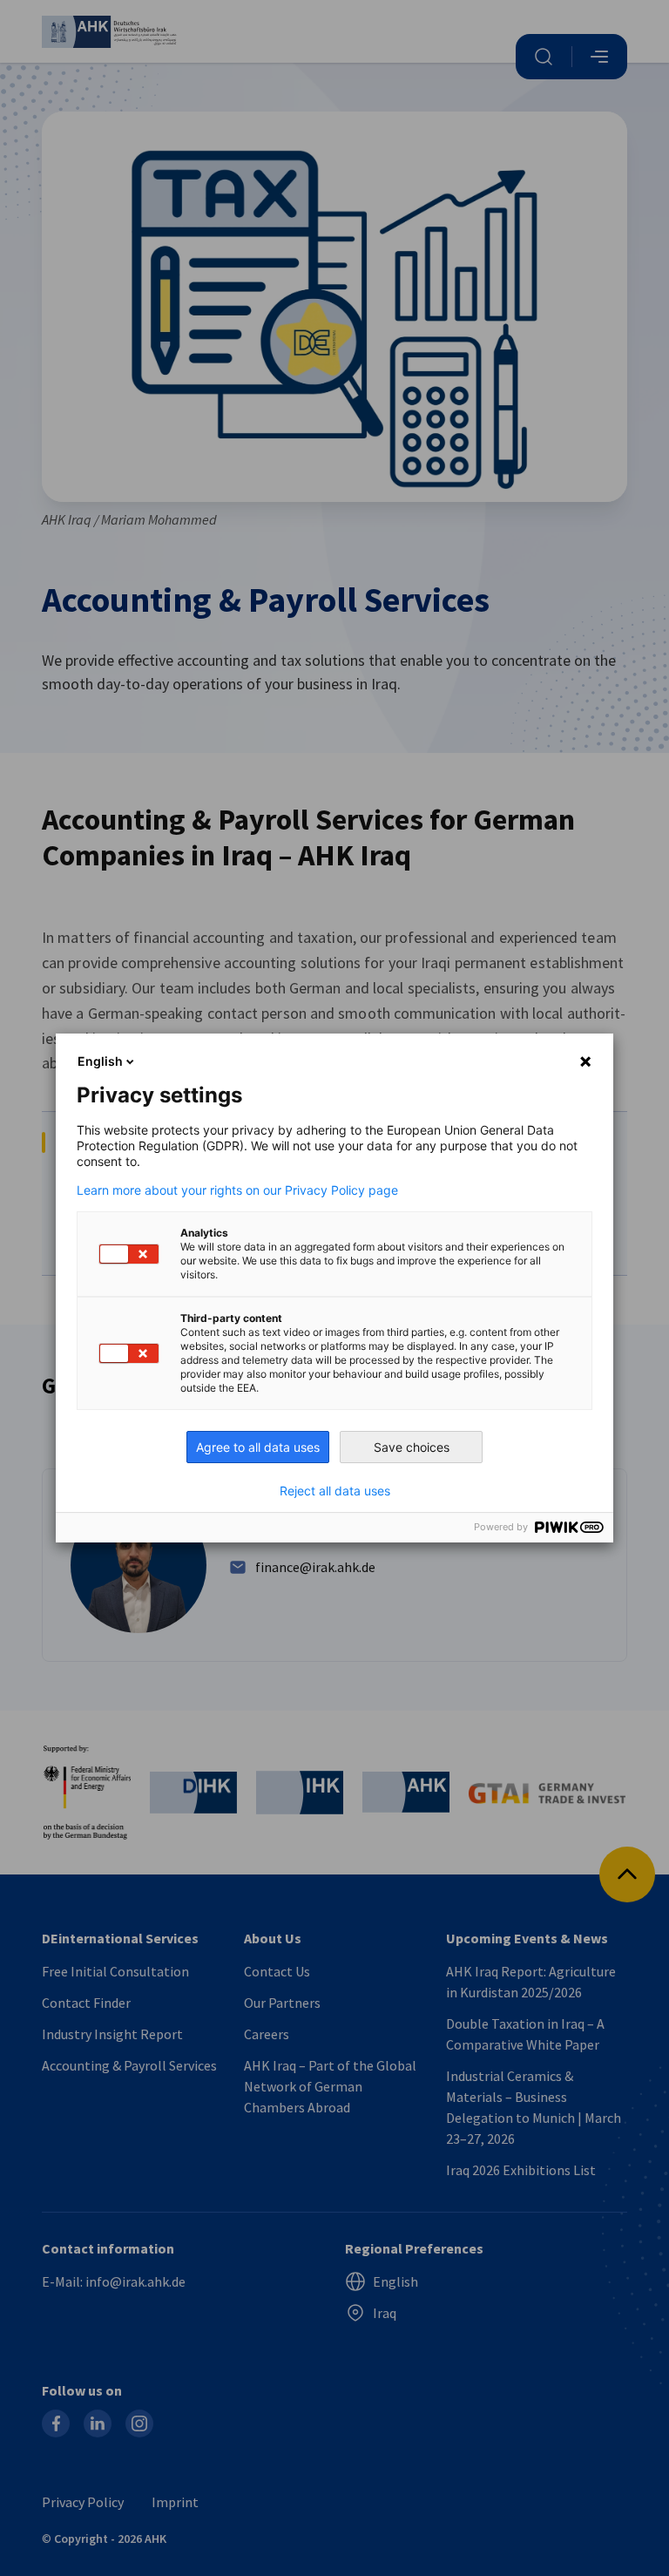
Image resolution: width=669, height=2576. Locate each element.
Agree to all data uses (258, 1447)
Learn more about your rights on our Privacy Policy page (237, 1190)
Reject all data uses (335, 1491)
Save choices (412, 1447)
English (100, 1061)
